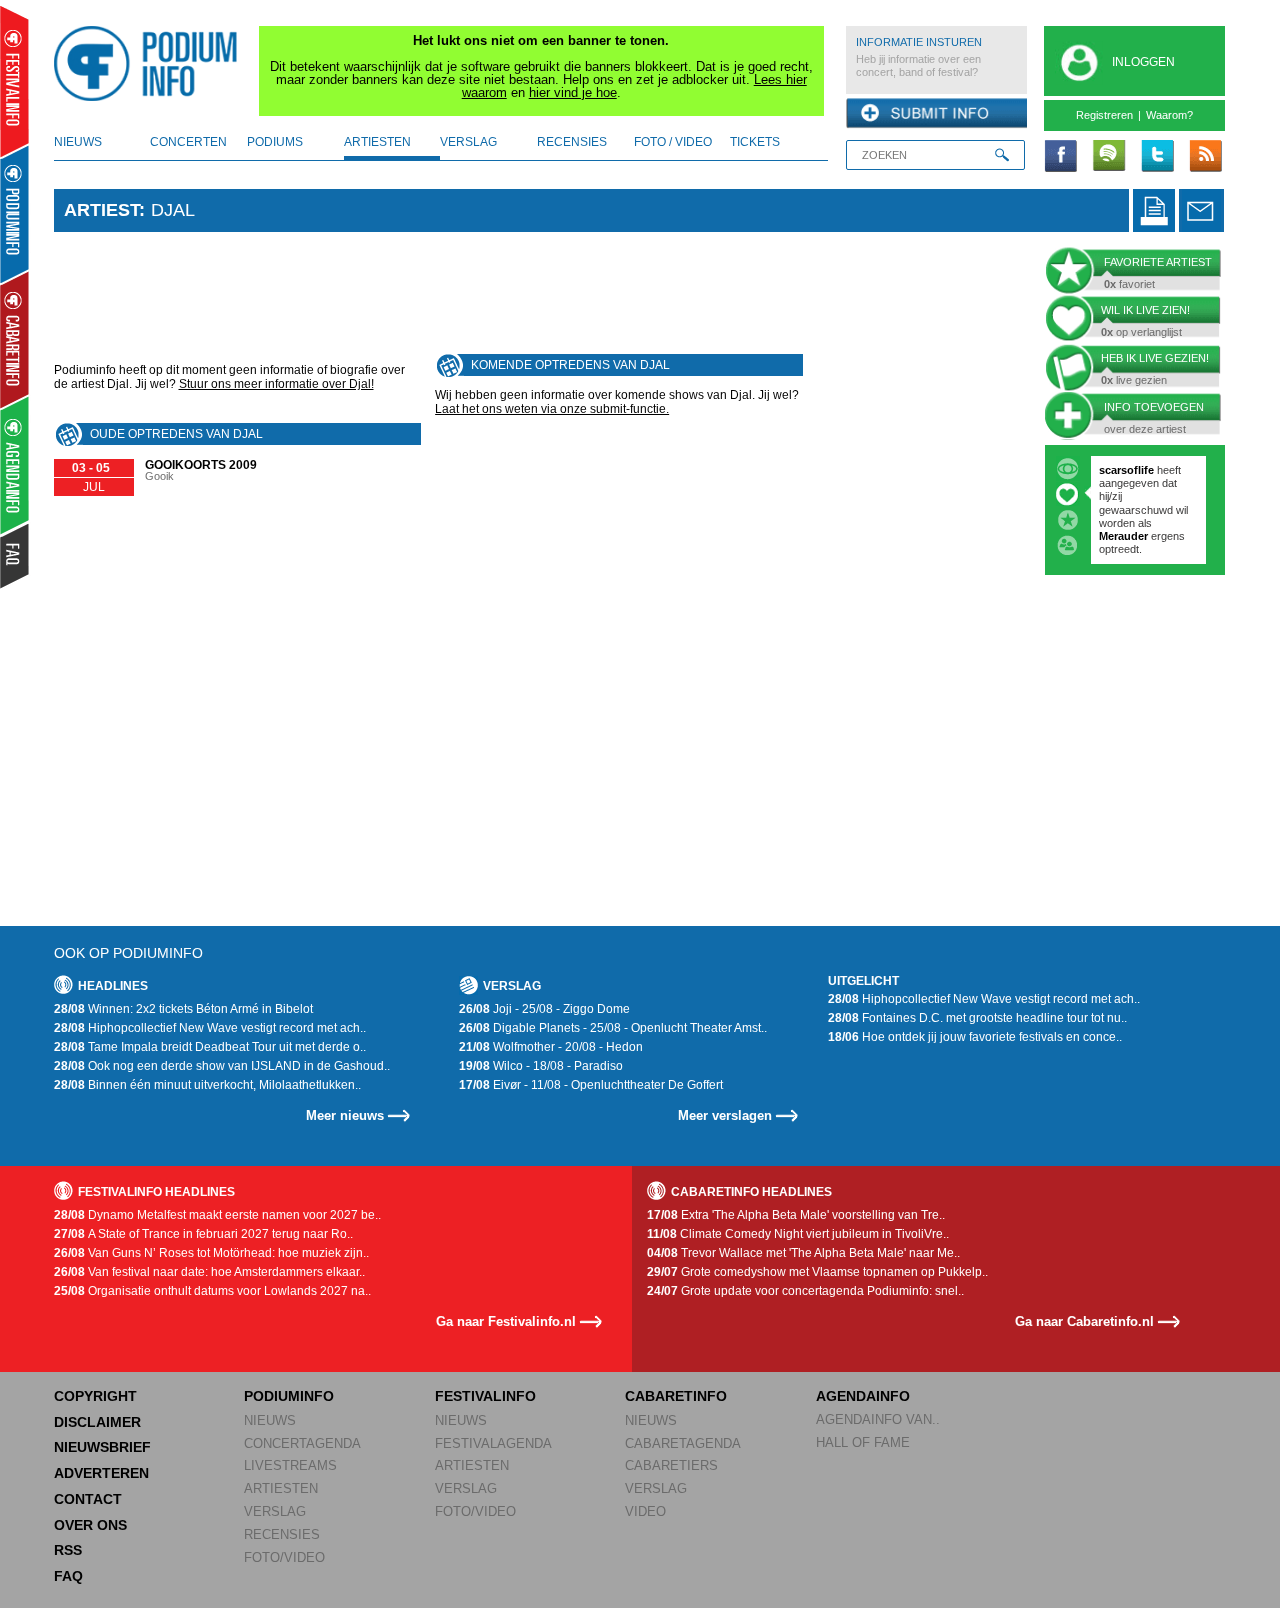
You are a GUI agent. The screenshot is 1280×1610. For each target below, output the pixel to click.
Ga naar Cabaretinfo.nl (1084, 1321)
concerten (188, 142)
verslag (468, 142)
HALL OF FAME (863, 1442)
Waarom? (1169, 115)
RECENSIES (282, 1534)
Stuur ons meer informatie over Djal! (276, 384)
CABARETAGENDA (683, 1443)
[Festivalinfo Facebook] (1061, 157)
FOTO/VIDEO (284, 1557)
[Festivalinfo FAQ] (15, 556)
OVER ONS (90, 1525)
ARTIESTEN (281, 1488)
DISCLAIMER (97, 1422)
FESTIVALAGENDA (493, 1443)
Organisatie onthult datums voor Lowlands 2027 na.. (212, 1291)
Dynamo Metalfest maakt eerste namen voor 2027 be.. (217, 1215)
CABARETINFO (676, 1396)
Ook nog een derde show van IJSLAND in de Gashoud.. (222, 1066)
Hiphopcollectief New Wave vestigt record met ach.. (210, 1028)
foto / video (673, 142)
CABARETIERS (671, 1465)
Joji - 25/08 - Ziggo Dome (544, 1009)
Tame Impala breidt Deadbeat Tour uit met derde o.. (210, 1047)
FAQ (68, 1576)
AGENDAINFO (863, 1396)
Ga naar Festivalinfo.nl (506, 1321)
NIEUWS (270, 1420)
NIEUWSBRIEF (102, 1447)
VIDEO (645, 1511)
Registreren (1104, 115)
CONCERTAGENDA (302, 1443)
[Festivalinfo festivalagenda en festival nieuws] (14, 81)
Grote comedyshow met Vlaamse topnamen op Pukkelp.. (817, 1272)
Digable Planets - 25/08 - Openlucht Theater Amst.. (613, 1028)
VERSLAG (275, 1511)
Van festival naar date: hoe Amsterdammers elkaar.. (209, 1272)
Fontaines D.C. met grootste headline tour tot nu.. (977, 1018)
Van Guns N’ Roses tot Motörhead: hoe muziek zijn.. (211, 1253)
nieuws (78, 142)
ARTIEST (101, 210)
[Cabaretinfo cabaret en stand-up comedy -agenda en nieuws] (14, 339)
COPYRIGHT (95, 1396)
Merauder (1125, 536)
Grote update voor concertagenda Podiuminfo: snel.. (805, 1291)
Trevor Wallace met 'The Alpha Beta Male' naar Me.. (803, 1253)
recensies (572, 142)
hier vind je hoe (573, 92)
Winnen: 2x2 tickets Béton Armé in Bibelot (183, 1009)
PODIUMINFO (289, 1396)
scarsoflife (1126, 470)
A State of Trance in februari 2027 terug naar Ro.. (203, 1234)
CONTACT (88, 1499)
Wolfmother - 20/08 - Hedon (551, 1047)
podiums (275, 142)
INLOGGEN (1143, 62)
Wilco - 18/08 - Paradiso (541, 1066)
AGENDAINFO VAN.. (878, 1419)
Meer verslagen (725, 1115)
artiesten (377, 142)
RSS (68, 1550)
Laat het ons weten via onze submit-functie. (552, 409)
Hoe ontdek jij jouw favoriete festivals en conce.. (975, 1037)
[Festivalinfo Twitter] (1157, 157)
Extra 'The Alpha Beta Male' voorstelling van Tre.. (796, 1215)
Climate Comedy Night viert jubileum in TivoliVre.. (798, 1234)
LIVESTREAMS (290, 1465)
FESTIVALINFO (485, 1396)
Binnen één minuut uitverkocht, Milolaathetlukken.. (207, 1085)
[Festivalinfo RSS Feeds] (1205, 157)
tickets (755, 142)
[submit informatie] (936, 114)
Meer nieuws (345, 1115)
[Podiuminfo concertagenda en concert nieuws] (15, 213)
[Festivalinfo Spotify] (1109, 157)
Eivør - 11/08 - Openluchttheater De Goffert (591, 1085)
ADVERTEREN (101, 1473)
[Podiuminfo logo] (151, 64)
